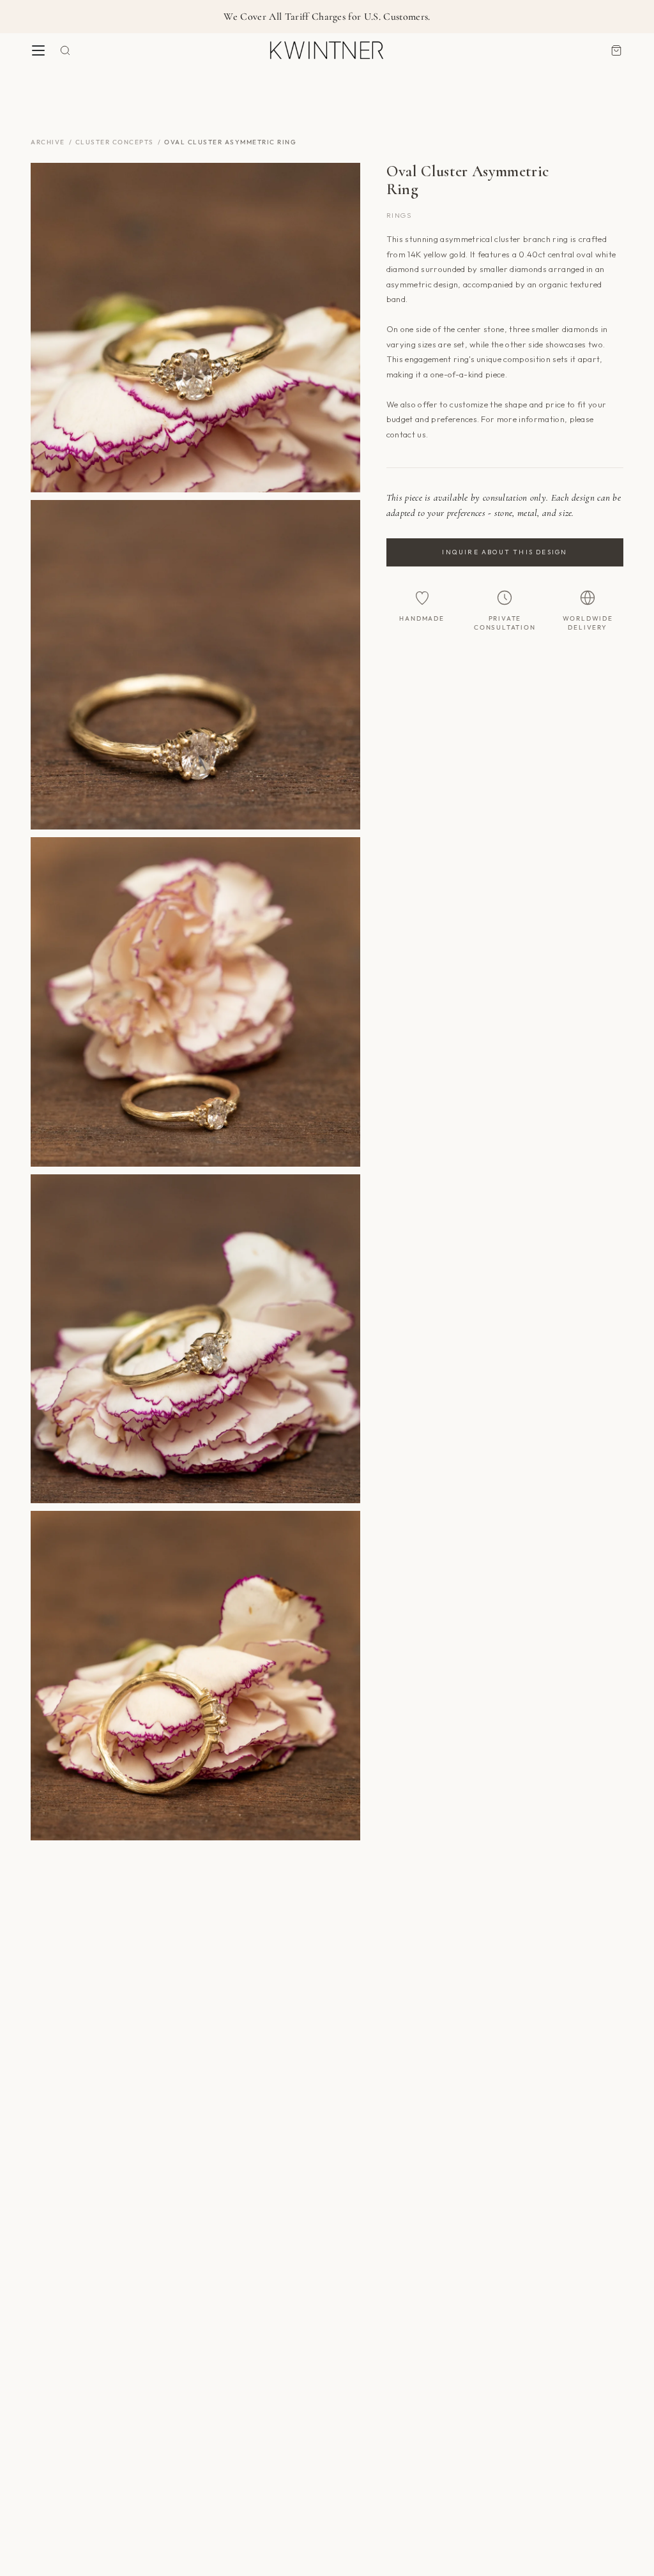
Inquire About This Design (505, 552)
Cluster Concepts (115, 142)
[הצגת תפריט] (38, 50)
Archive (48, 142)
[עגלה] (616, 50)
